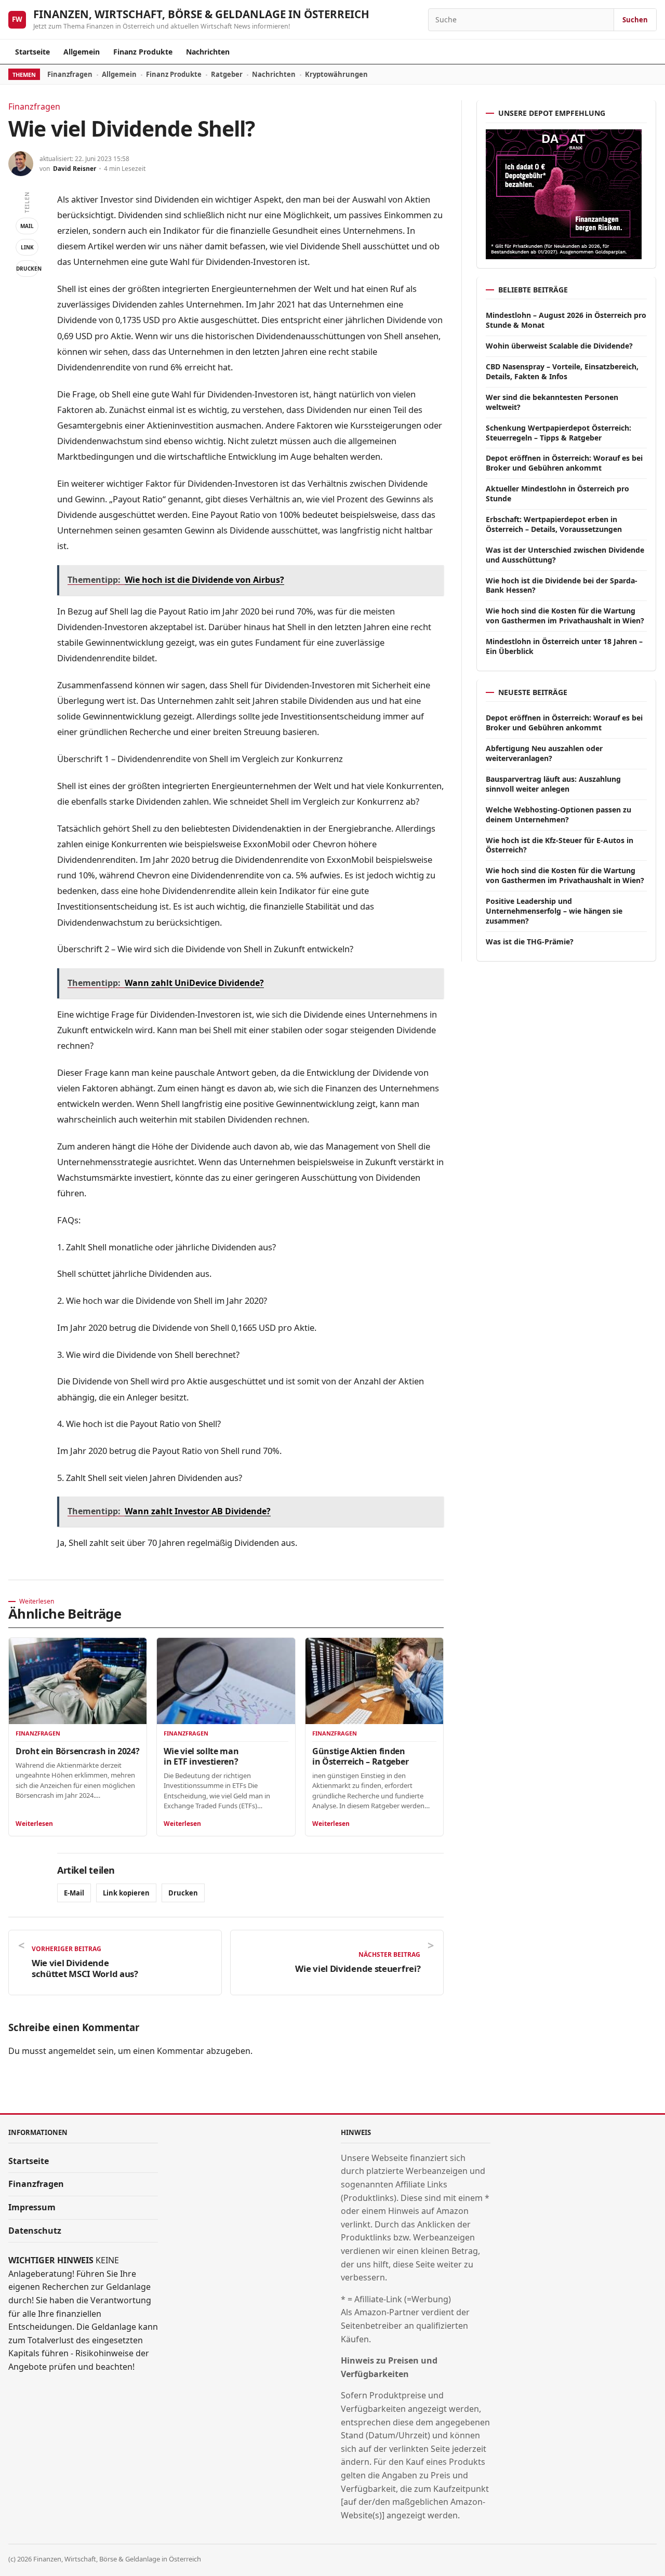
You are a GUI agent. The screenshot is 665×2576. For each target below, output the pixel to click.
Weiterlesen (34, 1824)
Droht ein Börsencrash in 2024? (77, 1751)
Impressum (32, 2207)
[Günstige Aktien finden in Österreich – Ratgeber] (374, 1681)
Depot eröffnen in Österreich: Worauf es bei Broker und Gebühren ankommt (564, 463)
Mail (27, 226)
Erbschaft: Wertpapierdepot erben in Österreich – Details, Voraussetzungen (554, 524)
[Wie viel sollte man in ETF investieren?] (226, 1681)
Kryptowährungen (336, 74)
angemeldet (72, 2051)
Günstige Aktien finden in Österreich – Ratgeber (360, 1756)
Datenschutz (35, 2231)
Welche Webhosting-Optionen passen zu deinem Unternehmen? (558, 815)
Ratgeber (227, 74)
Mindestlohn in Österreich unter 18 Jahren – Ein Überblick (564, 646)
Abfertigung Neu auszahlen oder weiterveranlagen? (544, 753)
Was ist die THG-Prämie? (530, 942)
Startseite (32, 52)
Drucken (27, 269)
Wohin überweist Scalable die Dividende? (559, 346)
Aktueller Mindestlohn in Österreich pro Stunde (557, 493)
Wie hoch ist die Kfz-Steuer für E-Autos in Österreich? (560, 845)
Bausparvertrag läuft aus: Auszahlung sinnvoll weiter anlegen (553, 784)
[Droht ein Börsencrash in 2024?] (78, 1681)
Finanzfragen (70, 74)
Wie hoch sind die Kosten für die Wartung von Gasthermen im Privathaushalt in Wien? (565, 616)
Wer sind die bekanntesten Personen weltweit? (552, 402)
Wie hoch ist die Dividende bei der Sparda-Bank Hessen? (562, 585)
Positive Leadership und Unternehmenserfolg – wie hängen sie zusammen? (554, 911)
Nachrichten (208, 52)
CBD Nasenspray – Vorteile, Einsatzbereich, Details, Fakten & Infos (562, 371)
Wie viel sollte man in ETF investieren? (201, 1756)
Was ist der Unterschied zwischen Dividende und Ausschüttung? (565, 555)
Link (27, 247)
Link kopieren (126, 1893)
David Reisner (75, 169)
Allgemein (82, 52)
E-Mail (74, 1893)
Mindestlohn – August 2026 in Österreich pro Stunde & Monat (566, 320)
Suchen (635, 20)
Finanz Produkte (143, 52)
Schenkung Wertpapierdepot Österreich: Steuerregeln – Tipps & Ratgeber (558, 433)
